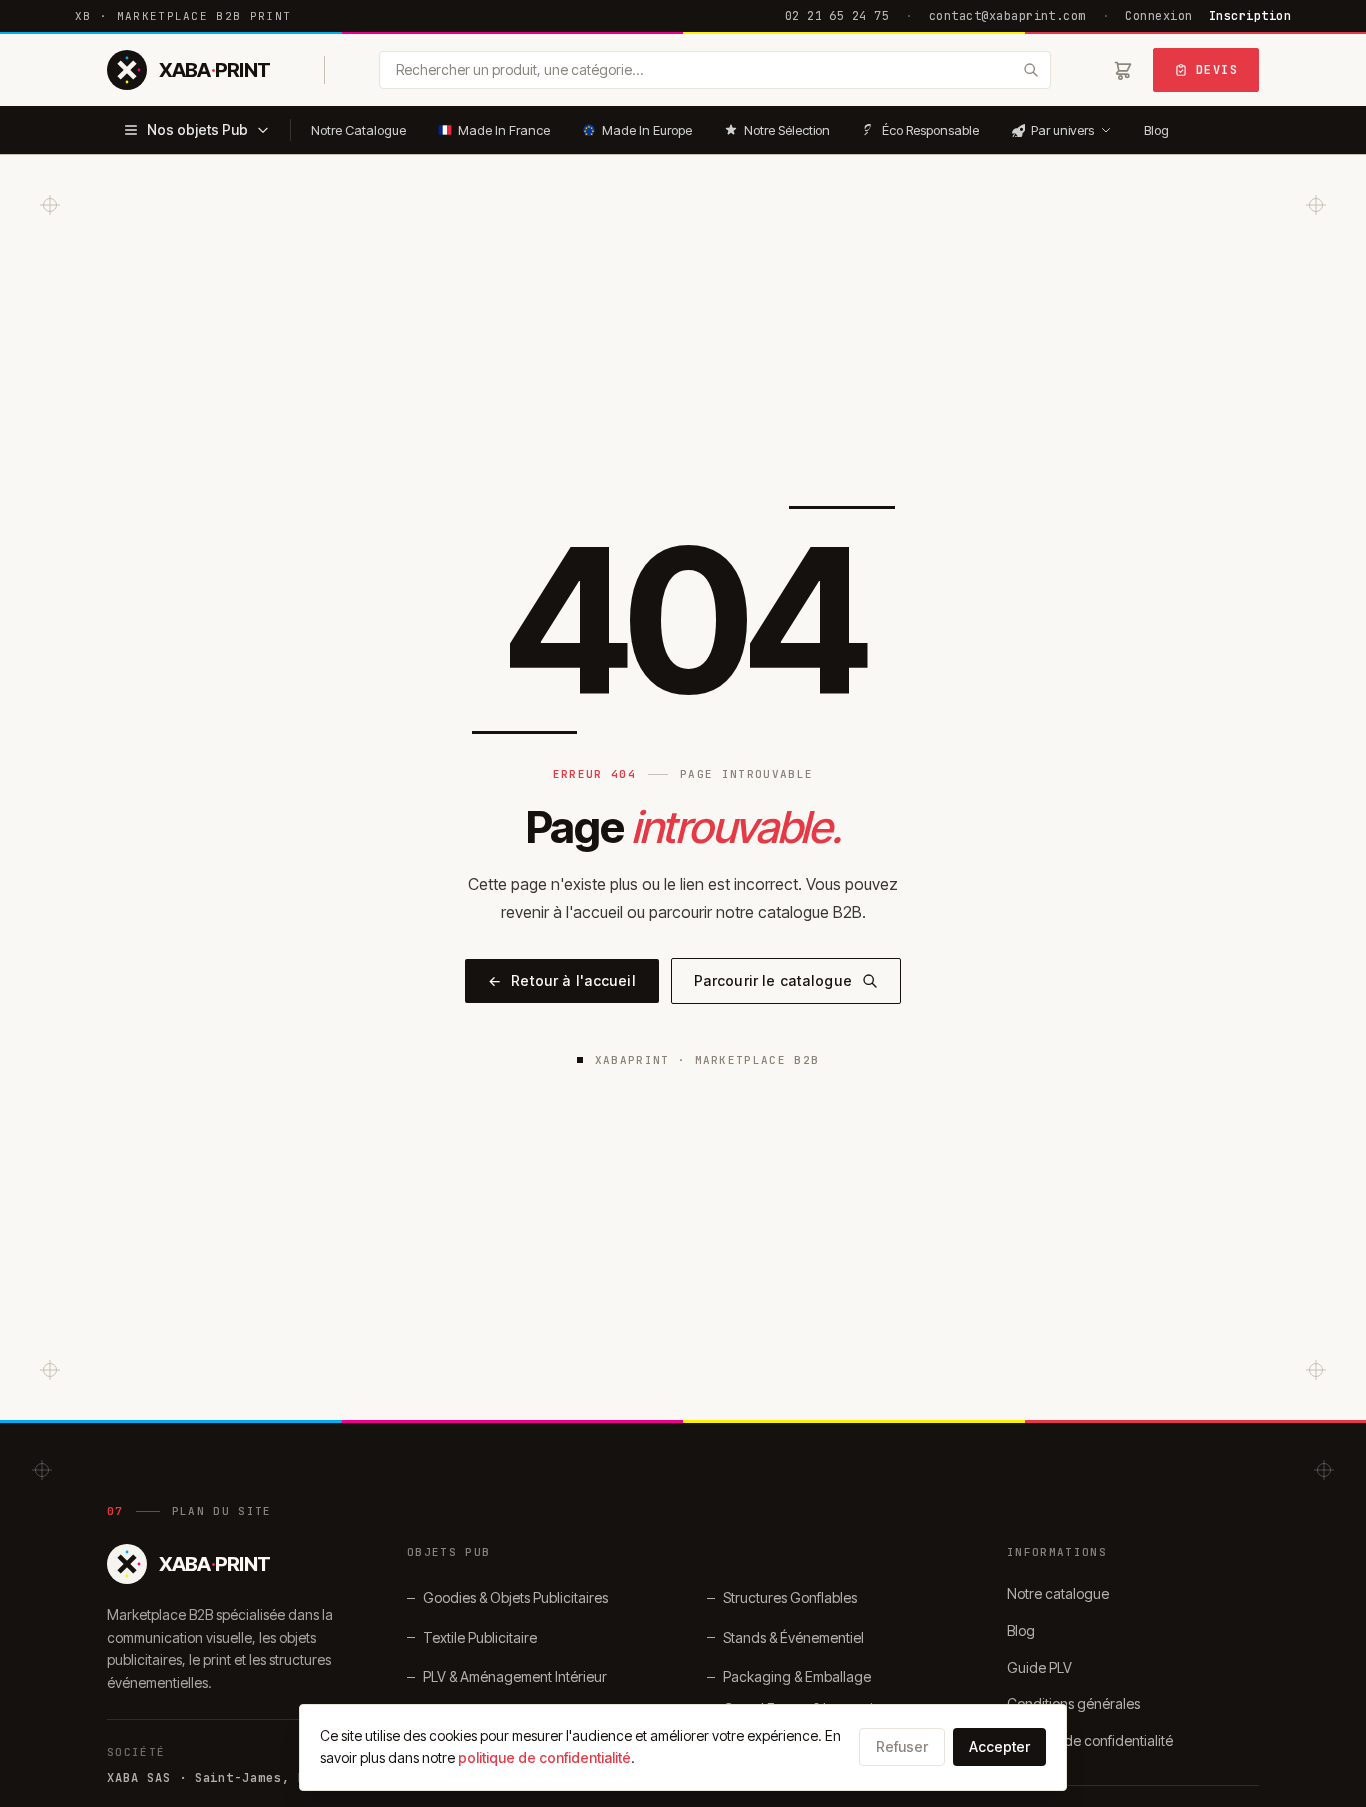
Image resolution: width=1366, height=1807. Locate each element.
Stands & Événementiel (793, 1637)
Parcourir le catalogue (773, 980)
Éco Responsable (930, 130)
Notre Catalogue (358, 130)
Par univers (1062, 130)
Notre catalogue (1058, 1593)
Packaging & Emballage (797, 1676)
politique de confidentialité (544, 1757)
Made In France (504, 130)
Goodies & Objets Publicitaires (515, 1597)
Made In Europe (647, 130)
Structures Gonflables (790, 1597)
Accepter (999, 1746)
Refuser (902, 1746)
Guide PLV (1039, 1667)
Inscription (1250, 16)
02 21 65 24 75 (837, 16)
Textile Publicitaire (480, 1637)
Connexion (1158, 16)
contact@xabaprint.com (1007, 16)
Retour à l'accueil (562, 980)
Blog (1156, 130)
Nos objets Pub (197, 129)
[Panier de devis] (1123, 70)
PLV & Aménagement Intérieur (515, 1676)
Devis (1217, 70)
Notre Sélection (787, 130)
